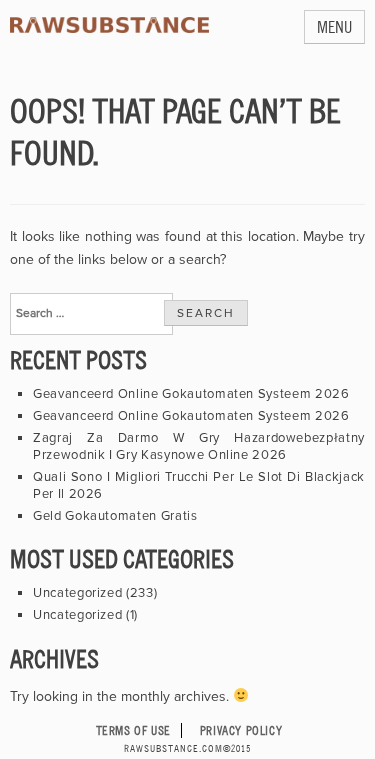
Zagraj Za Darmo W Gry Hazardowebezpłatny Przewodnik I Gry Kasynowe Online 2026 (199, 446)
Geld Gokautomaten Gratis (115, 516)
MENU (334, 27)
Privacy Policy (241, 730)
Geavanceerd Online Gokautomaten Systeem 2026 (191, 394)
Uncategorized (77, 593)
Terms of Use (133, 730)
